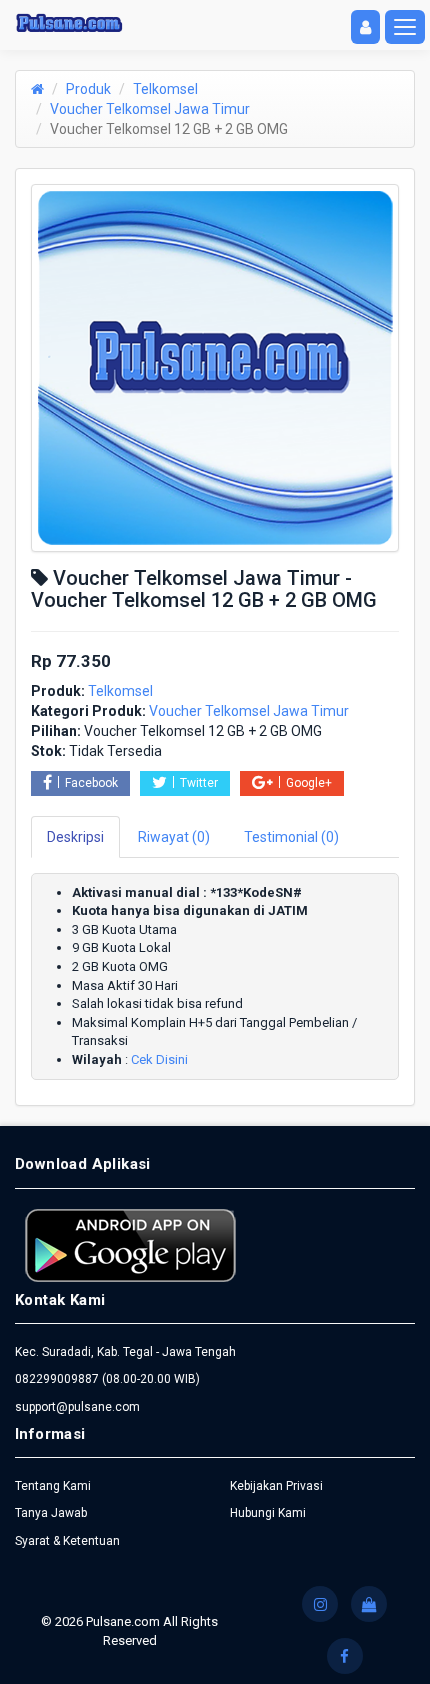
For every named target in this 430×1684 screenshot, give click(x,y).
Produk (88, 89)
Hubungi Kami (268, 1513)
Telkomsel (165, 89)
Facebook (91, 783)
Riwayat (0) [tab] (174, 837)
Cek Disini (159, 1059)
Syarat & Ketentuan (67, 1541)
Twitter (199, 783)
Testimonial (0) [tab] (291, 837)
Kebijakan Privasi (276, 1486)
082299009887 (57, 1379)
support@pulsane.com (77, 1407)
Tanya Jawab (51, 1513)
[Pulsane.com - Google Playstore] (130, 1244)
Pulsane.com (124, 1621)
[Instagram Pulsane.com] (320, 1604)
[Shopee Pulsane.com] (369, 1604)
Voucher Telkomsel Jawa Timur (150, 109)
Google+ (309, 783)
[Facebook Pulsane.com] (345, 1656)
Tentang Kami (53, 1486)
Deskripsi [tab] (75, 837)
